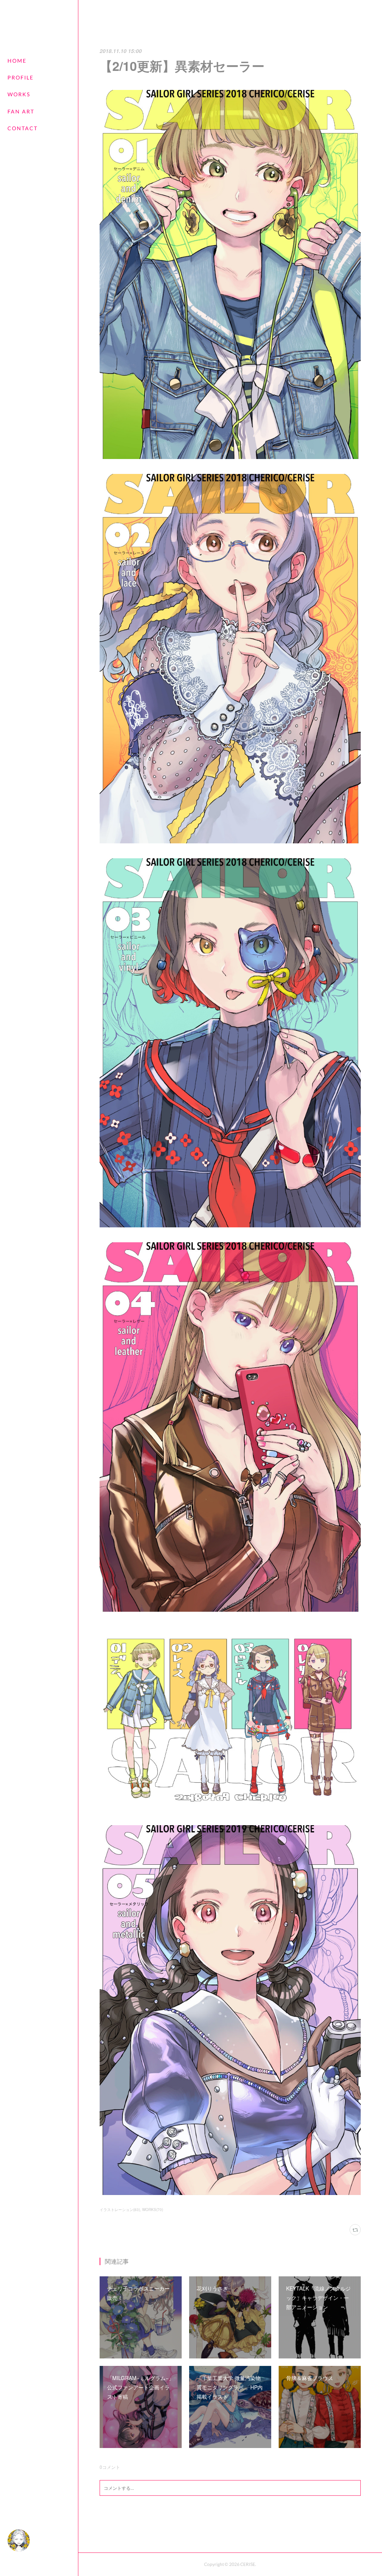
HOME (17, 61)
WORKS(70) (153, 2210)
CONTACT (23, 128)
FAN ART (21, 111)
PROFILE (21, 77)
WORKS (19, 94)
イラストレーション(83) (120, 2210)
